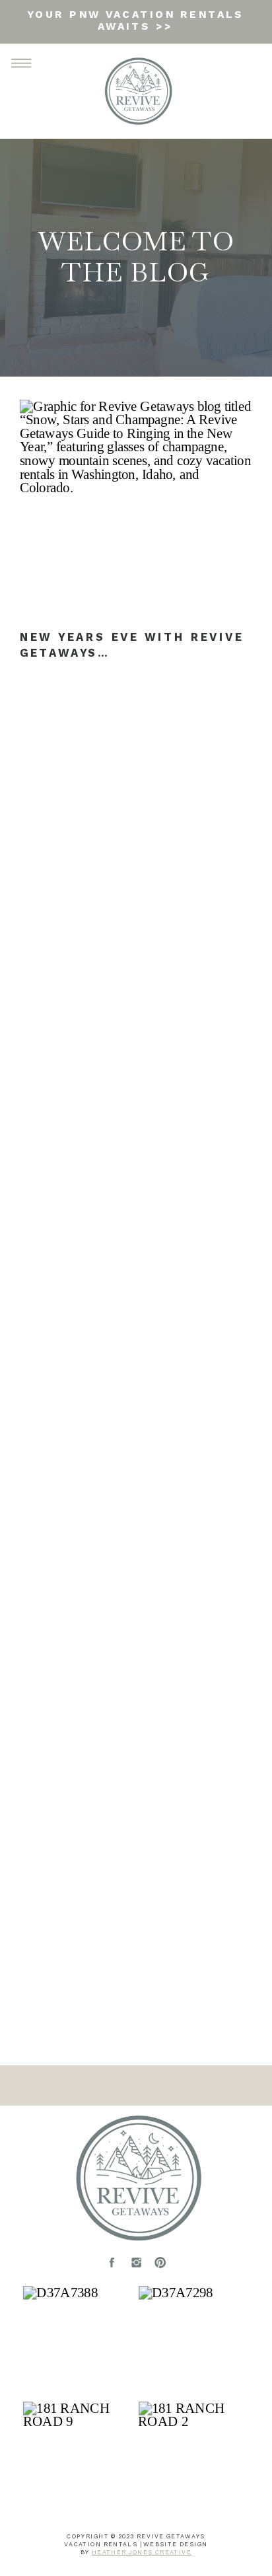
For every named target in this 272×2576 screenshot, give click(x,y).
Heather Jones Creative (142, 2552)
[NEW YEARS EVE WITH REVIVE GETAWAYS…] (136, 511)
